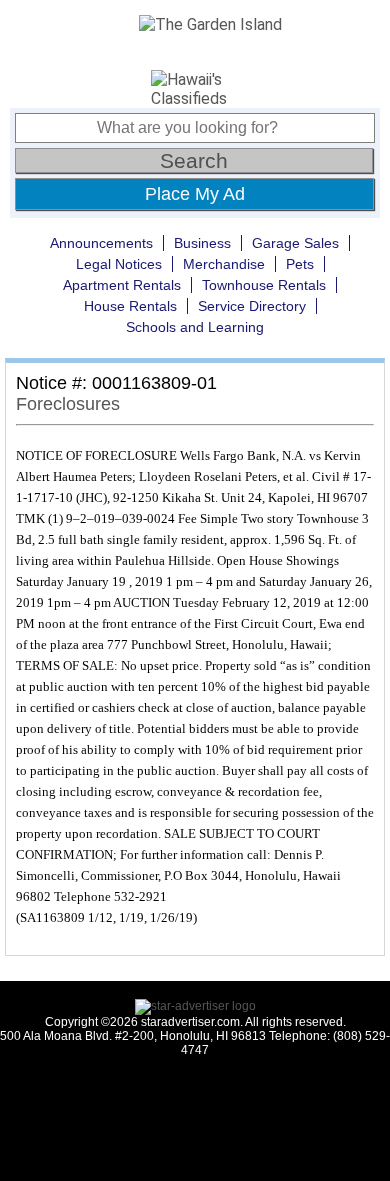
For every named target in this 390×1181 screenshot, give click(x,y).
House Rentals (130, 306)
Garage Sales (295, 243)
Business (202, 243)
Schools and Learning (195, 327)
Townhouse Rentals (264, 285)
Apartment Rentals (122, 285)
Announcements (101, 243)
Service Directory (252, 306)
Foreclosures (68, 404)
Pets (300, 264)
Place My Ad (195, 194)
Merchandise (224, 264)
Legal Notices (119, 264)
